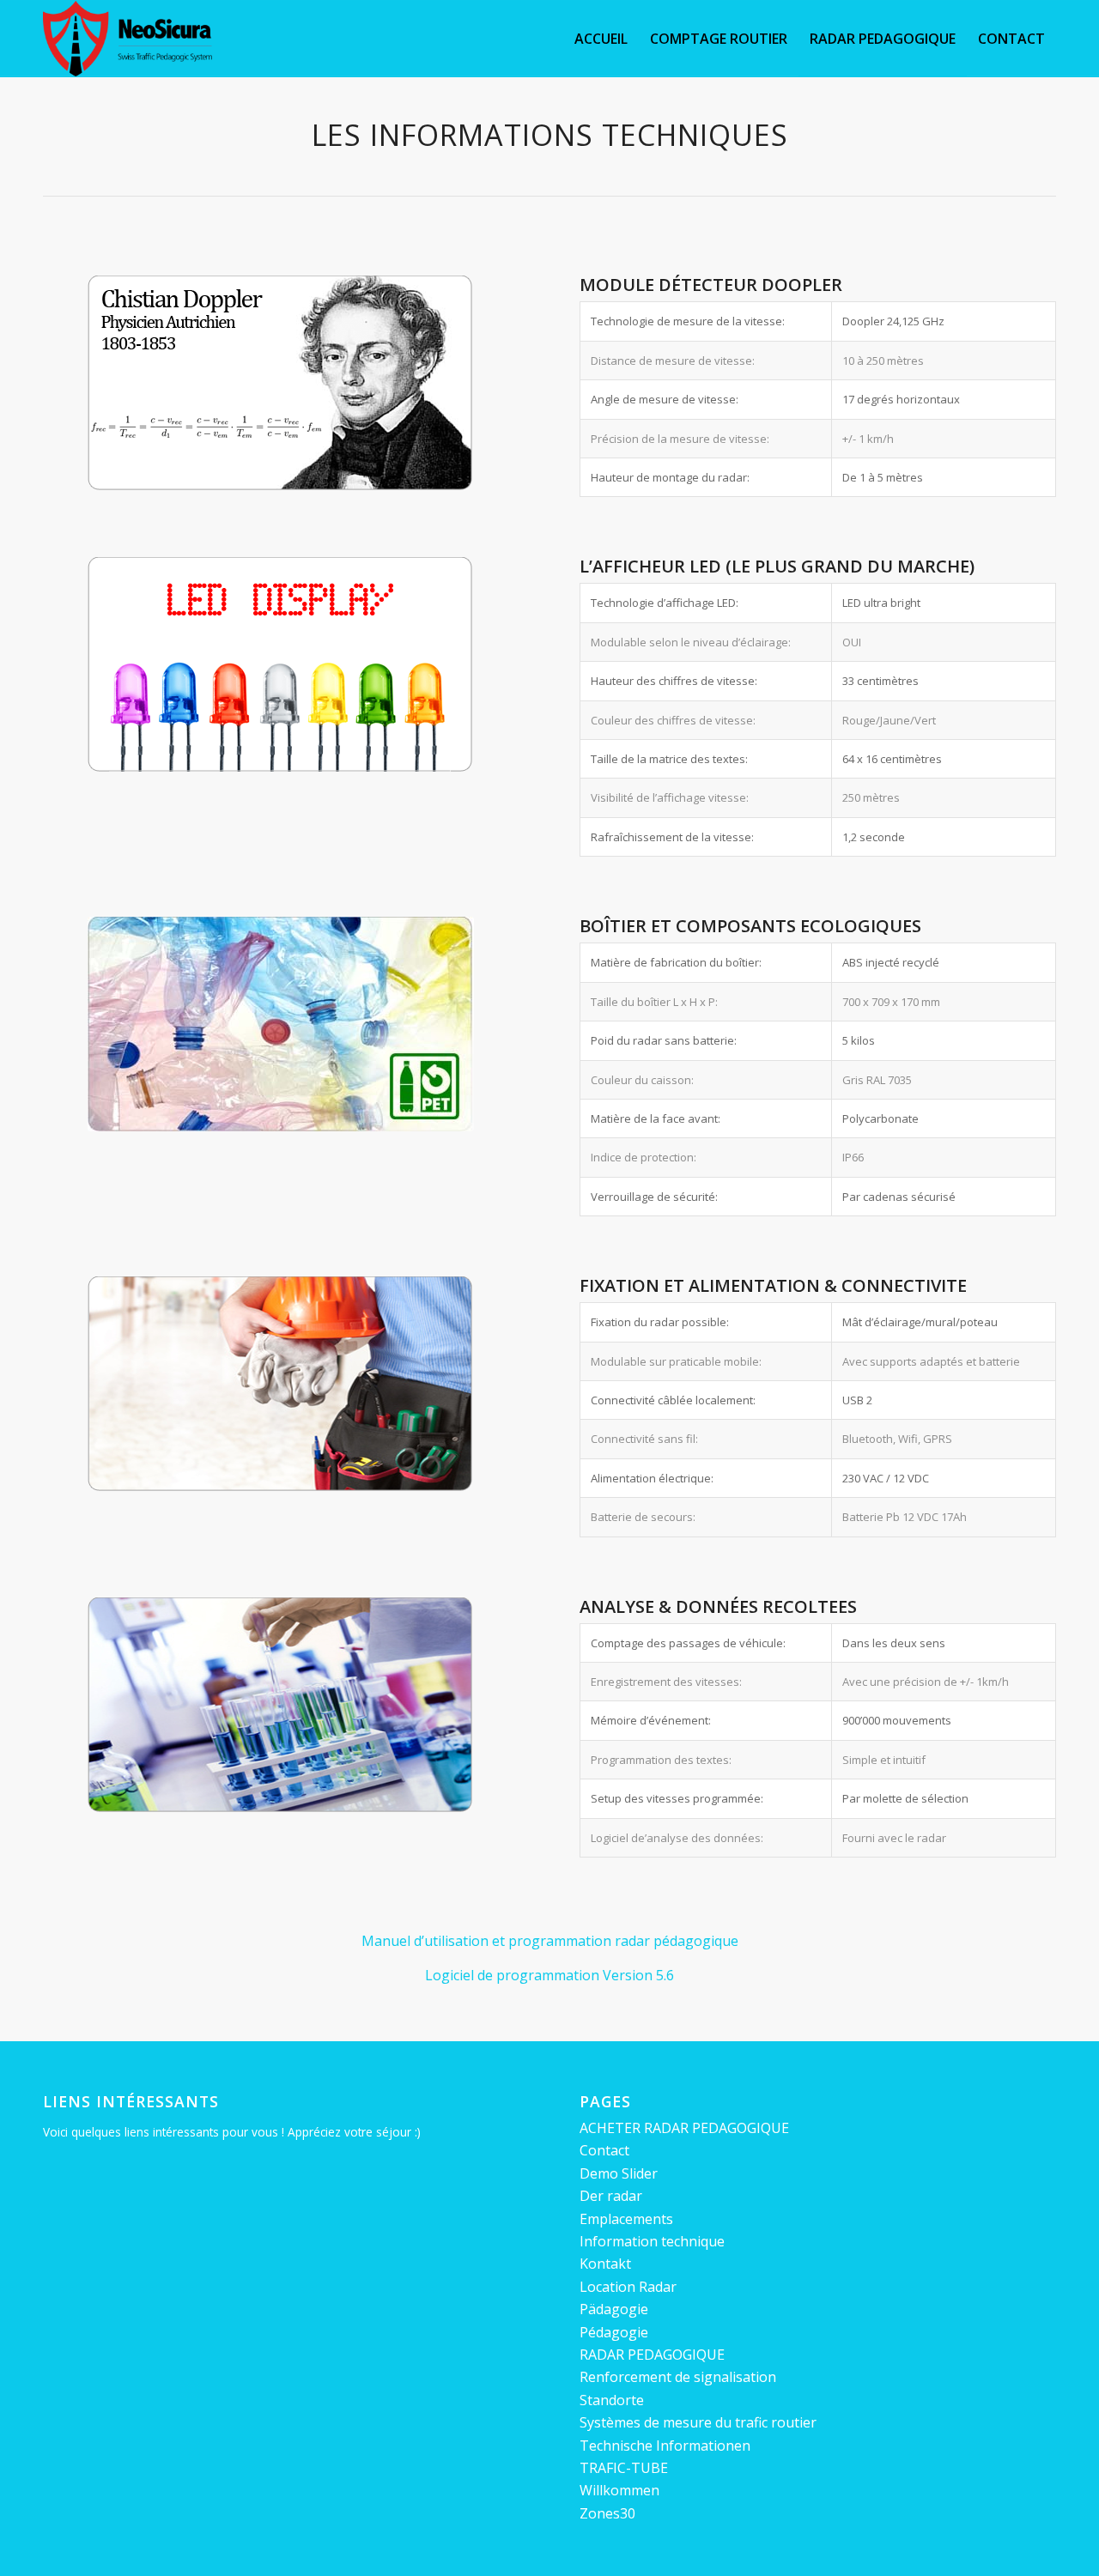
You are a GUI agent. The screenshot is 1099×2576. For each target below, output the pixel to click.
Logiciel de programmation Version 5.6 (549, 1975)
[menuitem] (601, 39)
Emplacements (626, 2219)
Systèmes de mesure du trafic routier (698, 2422)
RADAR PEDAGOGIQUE (652, 2355)
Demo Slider (619, 2173)
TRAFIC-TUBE (624, 2468)
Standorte (612, 2400)
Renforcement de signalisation (678, 2377)
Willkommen (619, 2490)
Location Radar (628, 2287)
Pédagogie (614, 2332)
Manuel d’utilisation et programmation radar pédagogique (550, 1941)
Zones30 (607, 2513)
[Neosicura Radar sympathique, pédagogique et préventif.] (128, 39)
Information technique (652, 2241)
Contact (604, 2150)
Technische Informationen (665, 2446)
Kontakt (605, 2264)
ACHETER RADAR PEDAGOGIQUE (684, 2128)
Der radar (611, 2196)
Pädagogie (614, 2309)
